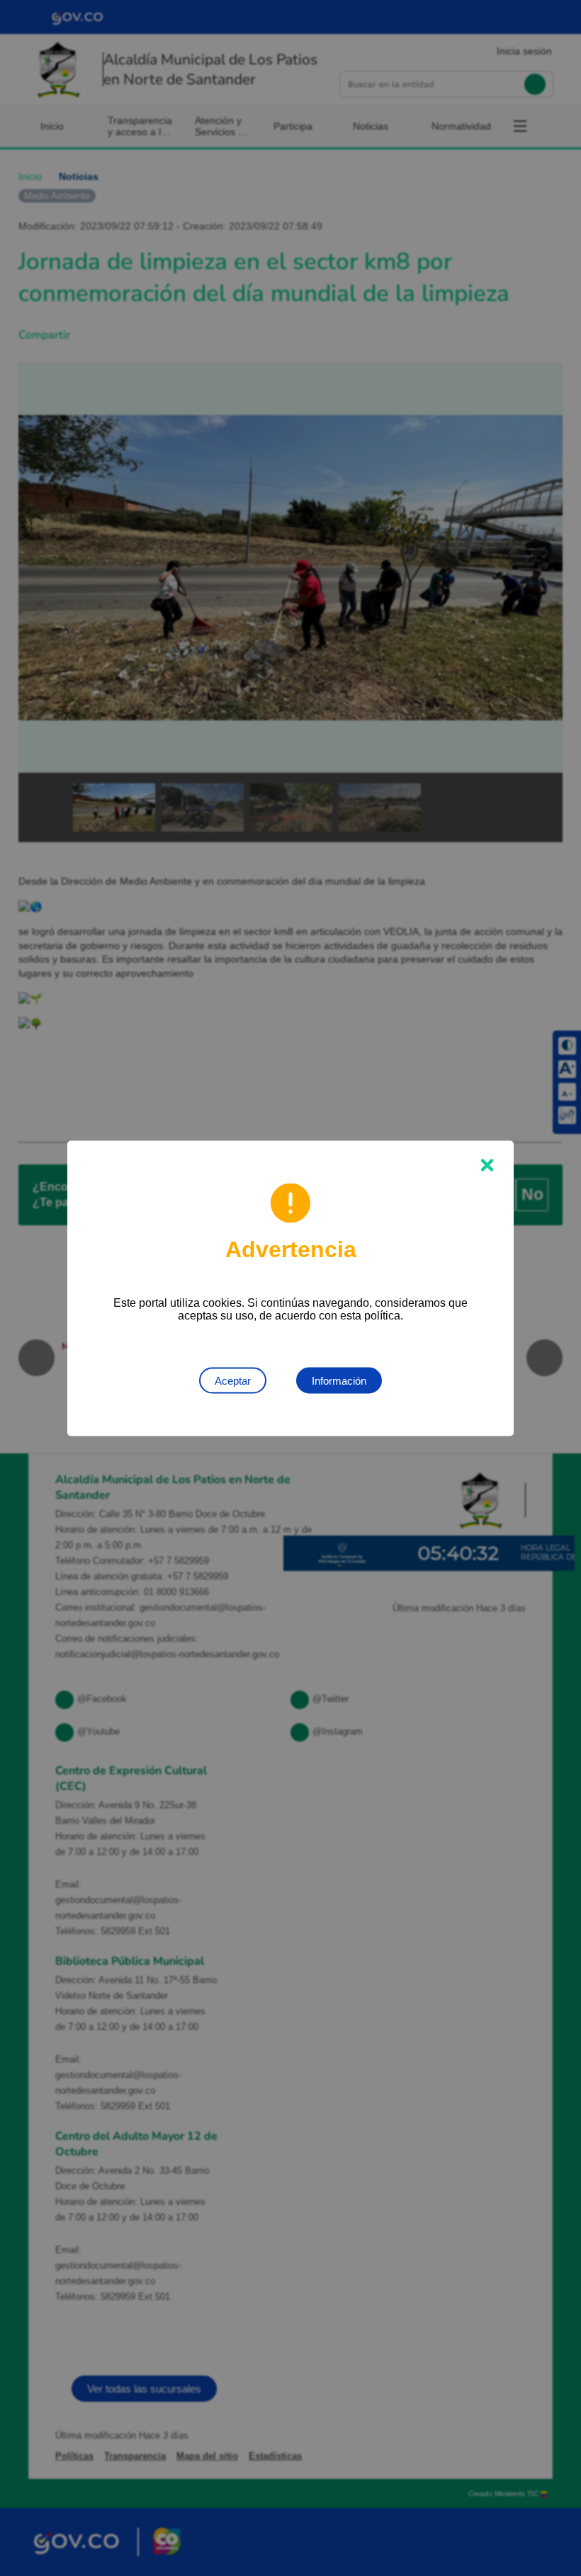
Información (339, 1380)
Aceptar (233, 1380)
